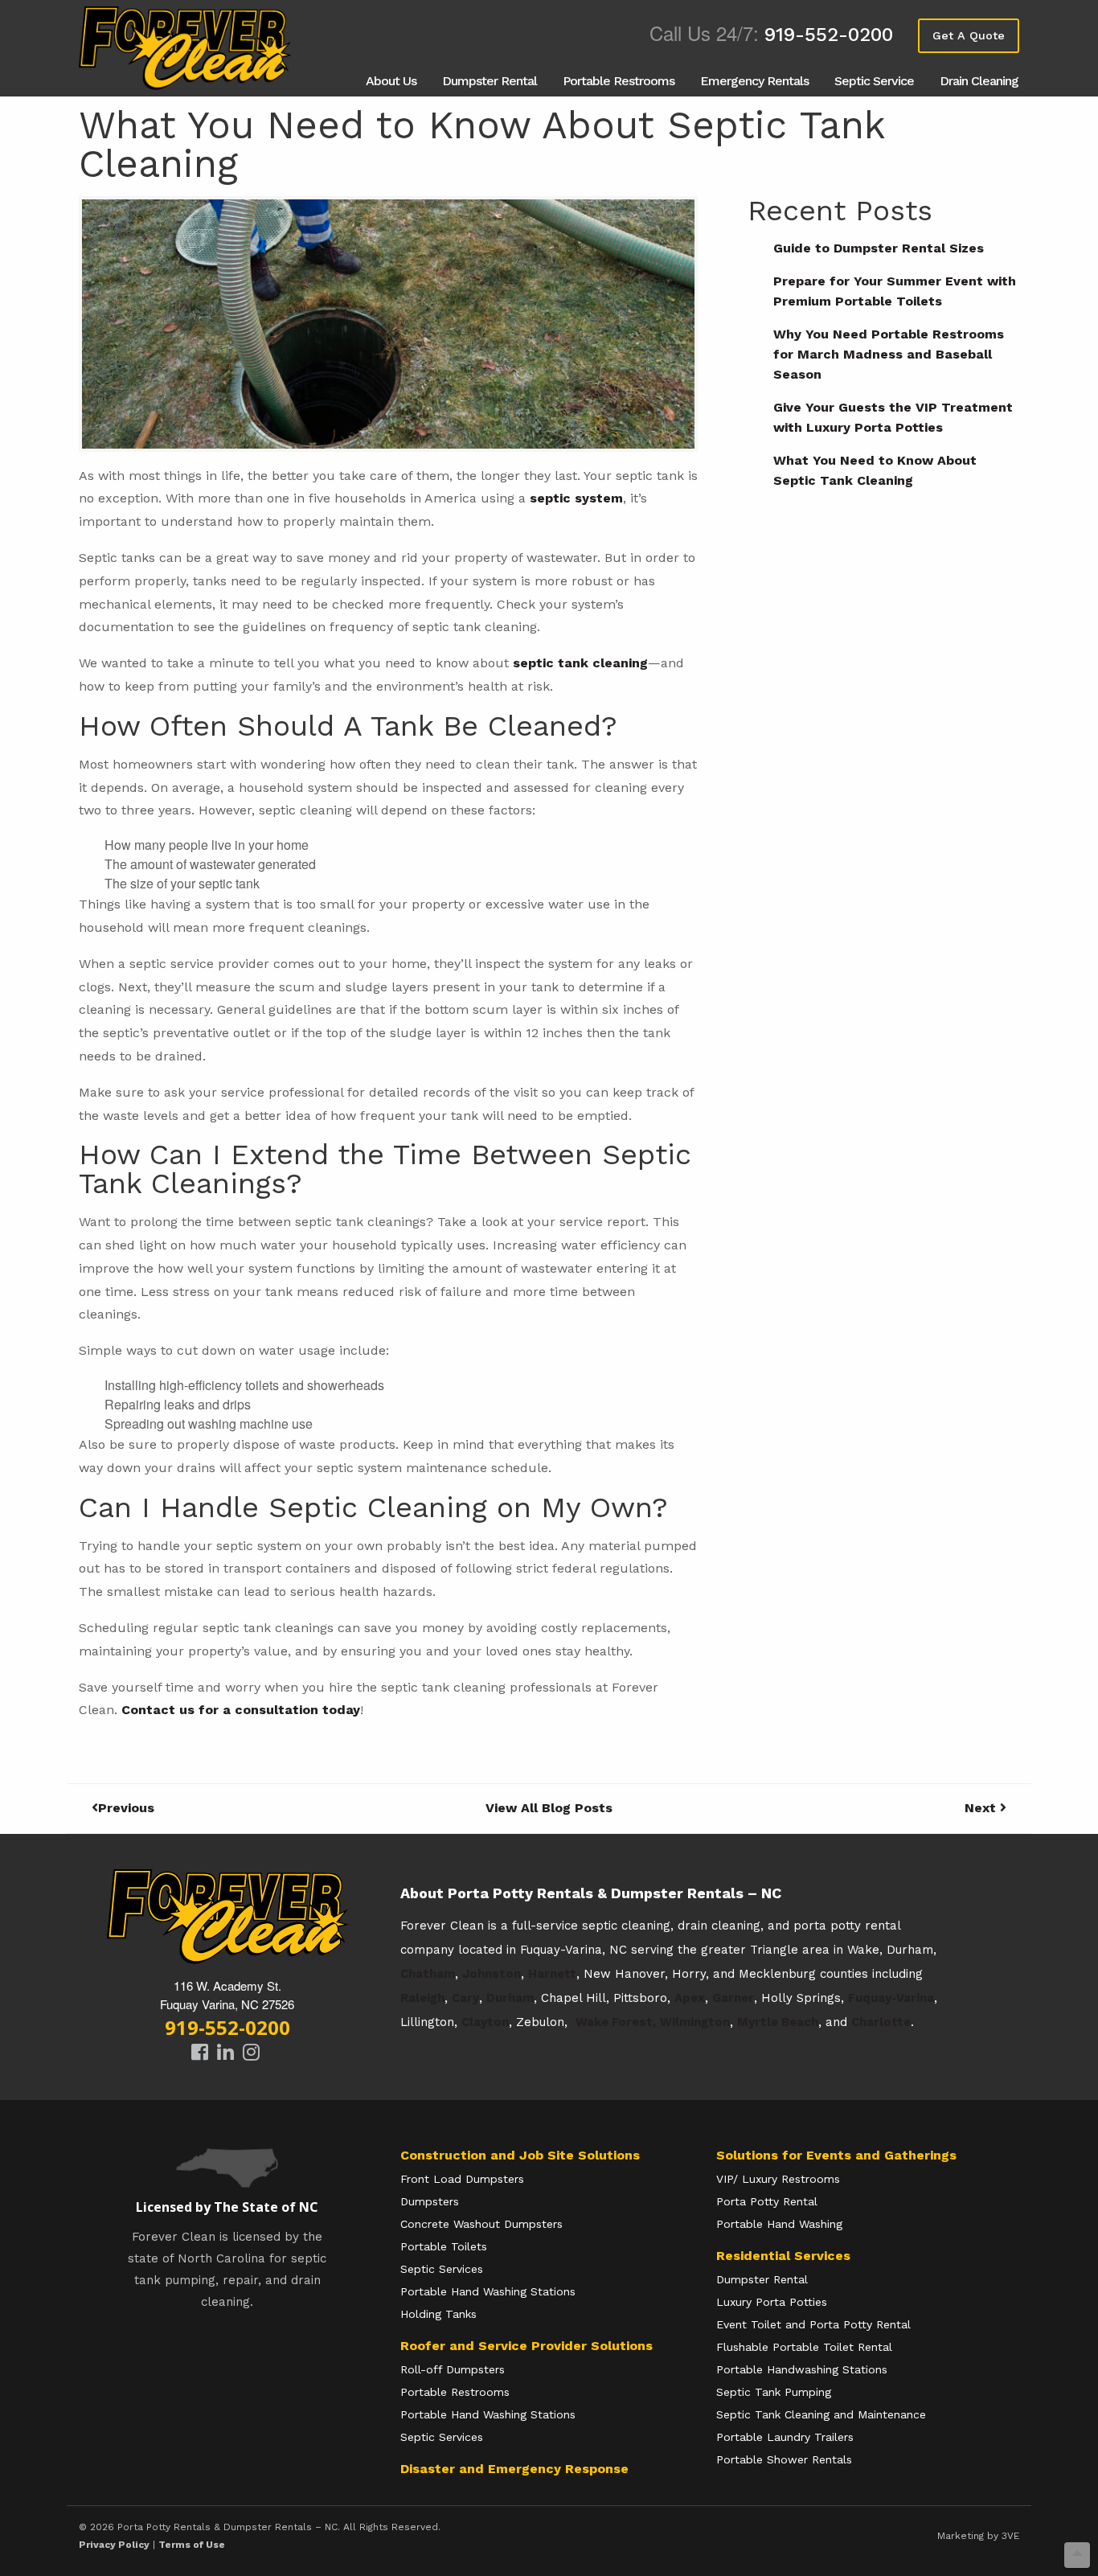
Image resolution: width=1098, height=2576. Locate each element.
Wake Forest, (616, 2022)
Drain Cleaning (979, 81)
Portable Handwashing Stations (802, 2369)
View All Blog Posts (549, 1808)
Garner (733, 1998)
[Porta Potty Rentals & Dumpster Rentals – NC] (187, 48)
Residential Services (783, 2256)
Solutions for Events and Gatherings (836, 2155)
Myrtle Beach (778, 2022)
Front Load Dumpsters (462, 2179)
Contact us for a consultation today (241, 1710)
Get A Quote (969, 35)
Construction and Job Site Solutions (520, 2155)
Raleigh (422, 1998)
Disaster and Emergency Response (514, 2469)
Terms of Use (192, 2545)
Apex (690, 1998)
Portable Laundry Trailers (785, 2437)
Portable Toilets (444, 2246)
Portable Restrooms (619, 81)
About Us (391, 81)
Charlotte (881, 2022)
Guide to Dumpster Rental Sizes (879, 248)
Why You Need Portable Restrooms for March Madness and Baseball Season (889, 354)
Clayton (485, 2022)
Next (982, 1808)
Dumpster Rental (490, 81)
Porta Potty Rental (767, 2201)
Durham (510, 1998)
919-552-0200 (829, 35)
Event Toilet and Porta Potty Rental (813, 2324)
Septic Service (874, 81)
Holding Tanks (438, 2314)
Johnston (492, 1974)
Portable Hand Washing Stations (488, 2291)
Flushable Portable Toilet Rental (804, 2347)
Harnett (552, 1974)
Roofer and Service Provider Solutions (526, 2346)
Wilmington (695, 2022)
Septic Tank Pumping (774, 2392)
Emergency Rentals (754, 81)
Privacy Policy (114, 2545)
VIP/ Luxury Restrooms (778, 2179)
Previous (126, 1808)
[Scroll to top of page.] (1077, 2555)
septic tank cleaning (580, 663)
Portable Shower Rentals (784, 2459)
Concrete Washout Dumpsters (481, 2224)
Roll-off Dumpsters (453, 2369)
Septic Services (442, 2269)
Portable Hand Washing (779, 2224)
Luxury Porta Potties (772, 2302)
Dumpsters (430, 2201)
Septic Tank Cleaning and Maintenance (821, 2414)
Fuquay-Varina (891, 1998)
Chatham (428, 1974)
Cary (465, 1998)
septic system (576, 498)
